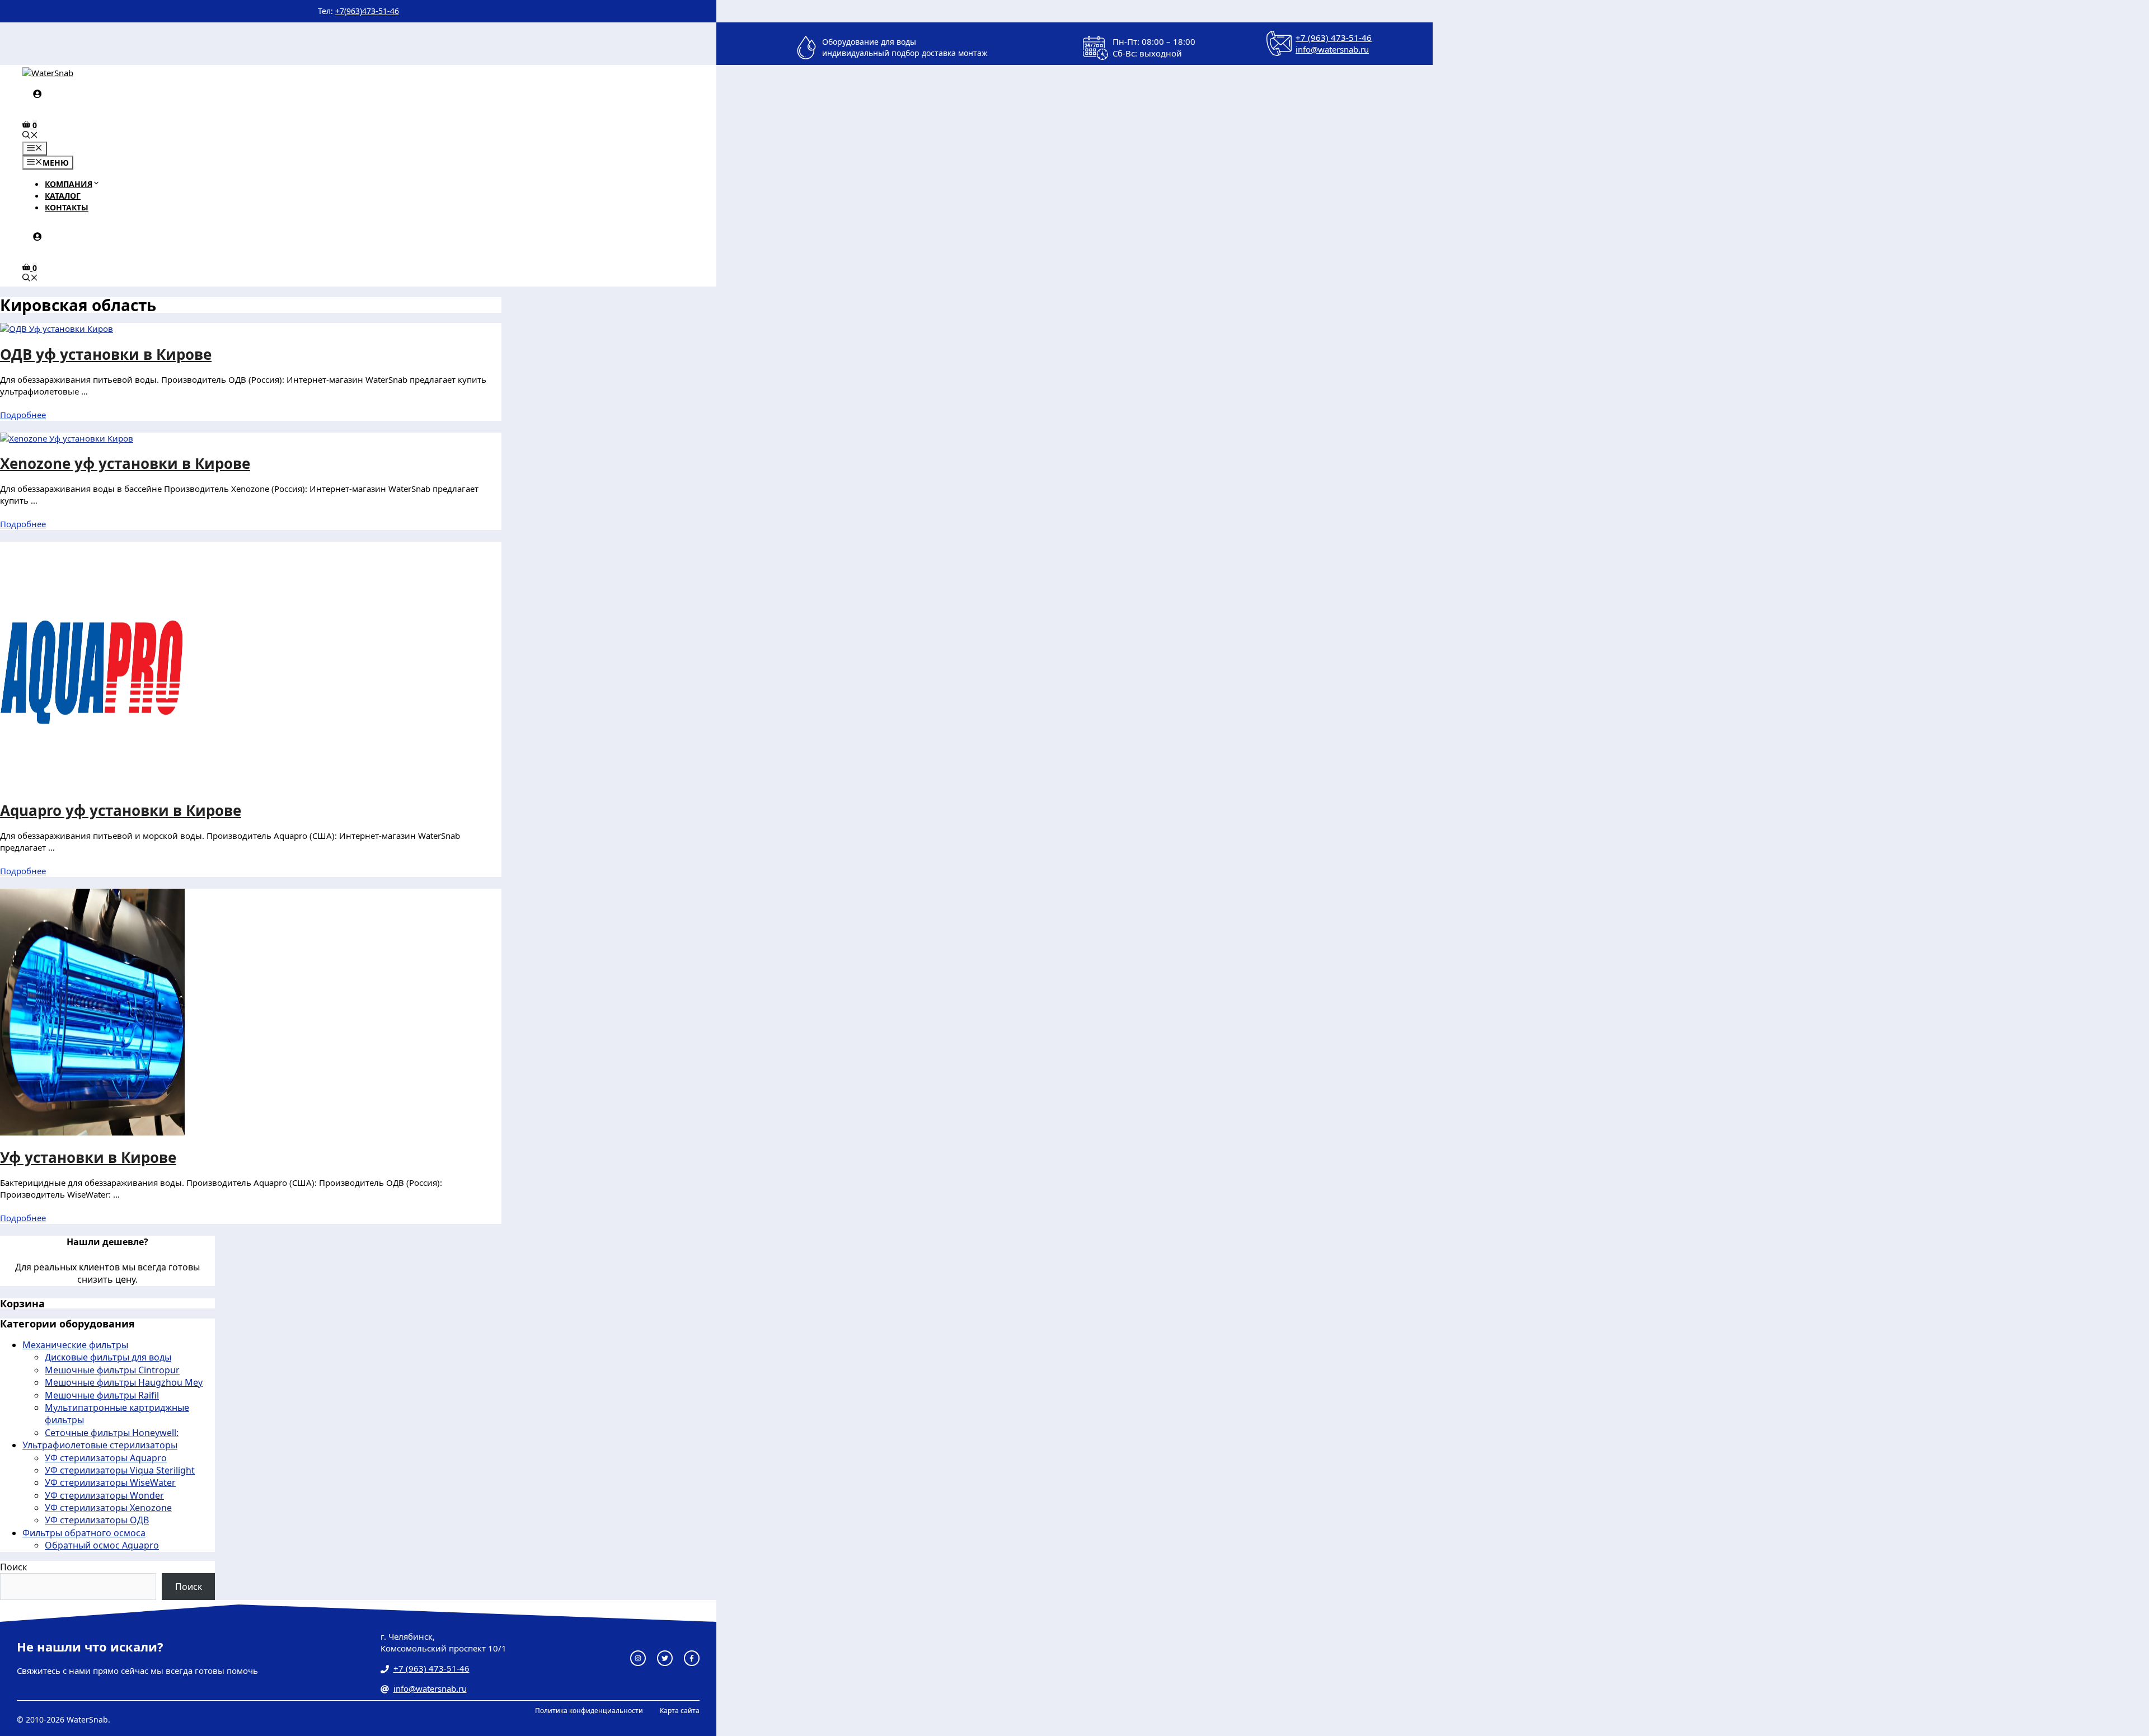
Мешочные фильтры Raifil (102, 1395)
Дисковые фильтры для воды (108, 1357)
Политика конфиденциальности (589, 1711)
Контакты (67, 207)
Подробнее (23, 415)
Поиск (13, 1567)
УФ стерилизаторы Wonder (104, 1495)
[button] (96, 184)
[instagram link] (638, 1658)
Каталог (63, 196)
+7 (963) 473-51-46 (1334, 37)
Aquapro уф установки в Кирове (121, 810)
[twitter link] (665, 1658)
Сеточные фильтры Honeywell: (112, 1433)
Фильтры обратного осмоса (84, 1533)
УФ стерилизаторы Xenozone (108, 1508)
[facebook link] (692, 1658)
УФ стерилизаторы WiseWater (110, 1482)
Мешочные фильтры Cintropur (112, 1370)
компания (69, 184)
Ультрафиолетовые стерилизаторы (100, 1445)
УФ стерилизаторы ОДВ (97, 1520)
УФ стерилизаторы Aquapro (106, 1458)
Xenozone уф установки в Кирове (125, 463)
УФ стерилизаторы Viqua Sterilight (120, 1470)
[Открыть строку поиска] (30, 136)
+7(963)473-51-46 (367, 11)
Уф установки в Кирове (88, 1157)
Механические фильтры (75, 1345)
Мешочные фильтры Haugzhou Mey (124, 1382)
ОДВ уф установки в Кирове (106, 354)
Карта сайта (680, 1711)
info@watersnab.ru (1332, 49)
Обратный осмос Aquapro (102, 1545)
